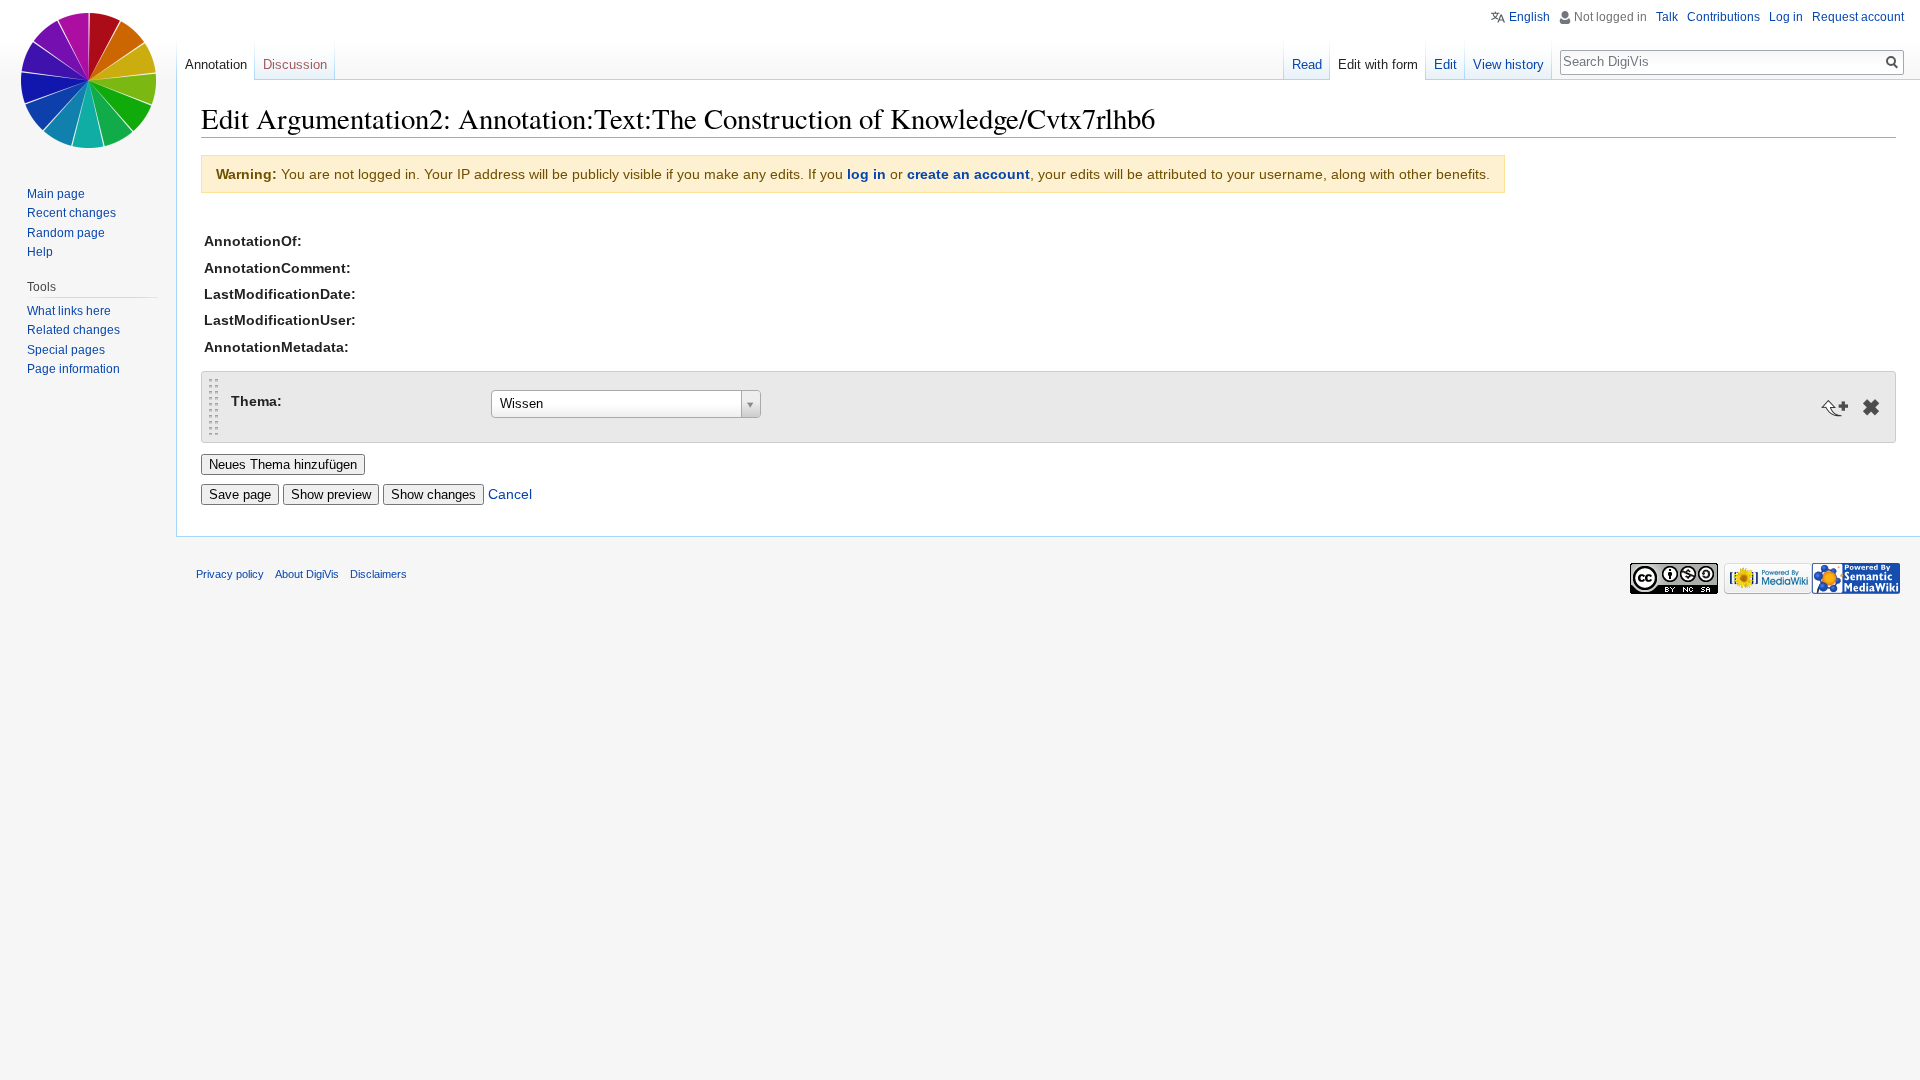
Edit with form (1378, 64)
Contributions (1723, 17)
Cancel (510, 494)
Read (1307, 64)
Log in (1786, 17)
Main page (56, 194)
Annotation (216, 64)
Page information (73, 369)
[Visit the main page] (88, 80)
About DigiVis (307, 574)
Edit (1445, 64)
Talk (1667, 17)
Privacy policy (230, 574)
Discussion (295, 64)
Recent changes (71, 213)
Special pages (66, 350)
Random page (66, 233)
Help (40, 252)
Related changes (73, 330)
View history (1508, 64)
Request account (1858, 17)
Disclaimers (378, 574)
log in (866, 174)
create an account (968, 174)
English (1529, 17)
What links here (69, 311)
